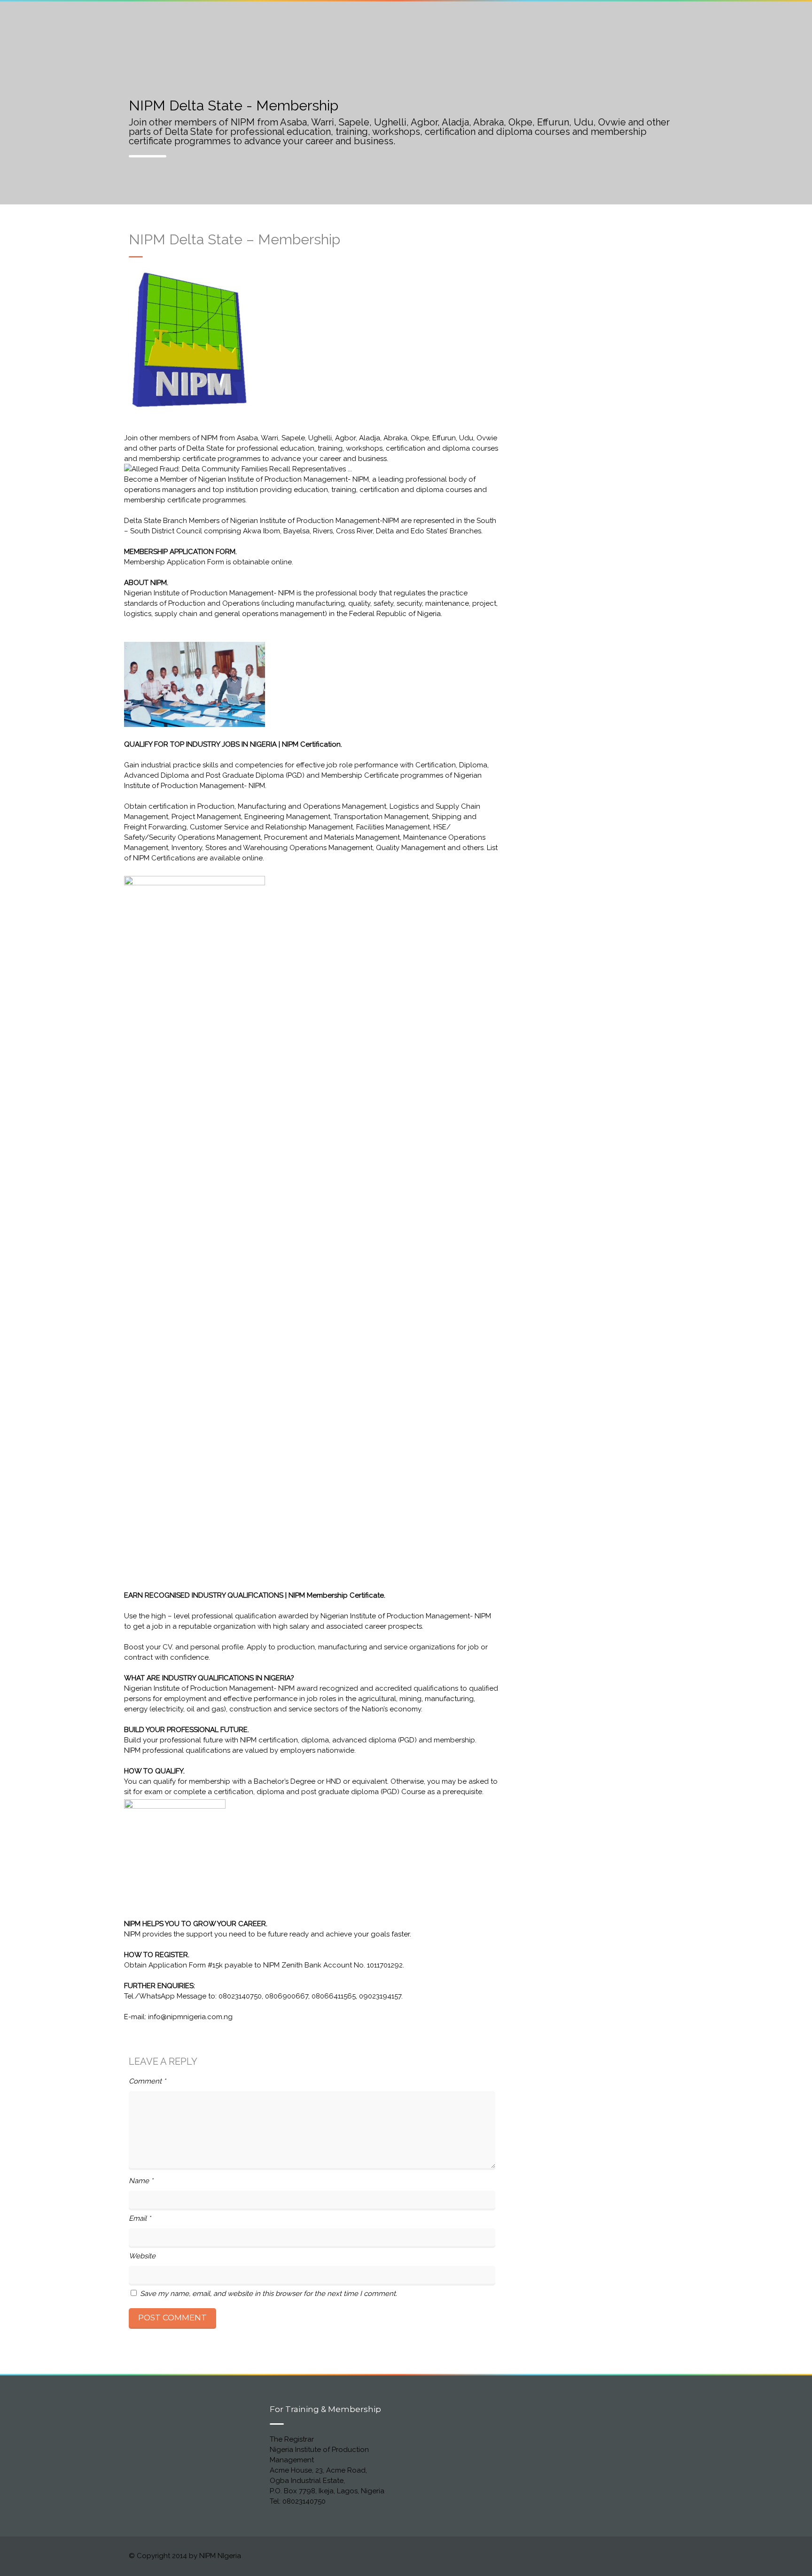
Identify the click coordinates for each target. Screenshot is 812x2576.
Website (142, 2256)
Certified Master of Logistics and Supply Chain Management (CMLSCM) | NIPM (318, 22)
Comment (147, 2081)
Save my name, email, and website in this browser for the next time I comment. (269, 2294)
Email (140, 2218)
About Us (145, 22)
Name (141, 2181)
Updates (193, 31)
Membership (501, 22)
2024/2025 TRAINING (582, 22)
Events (141, 31)
